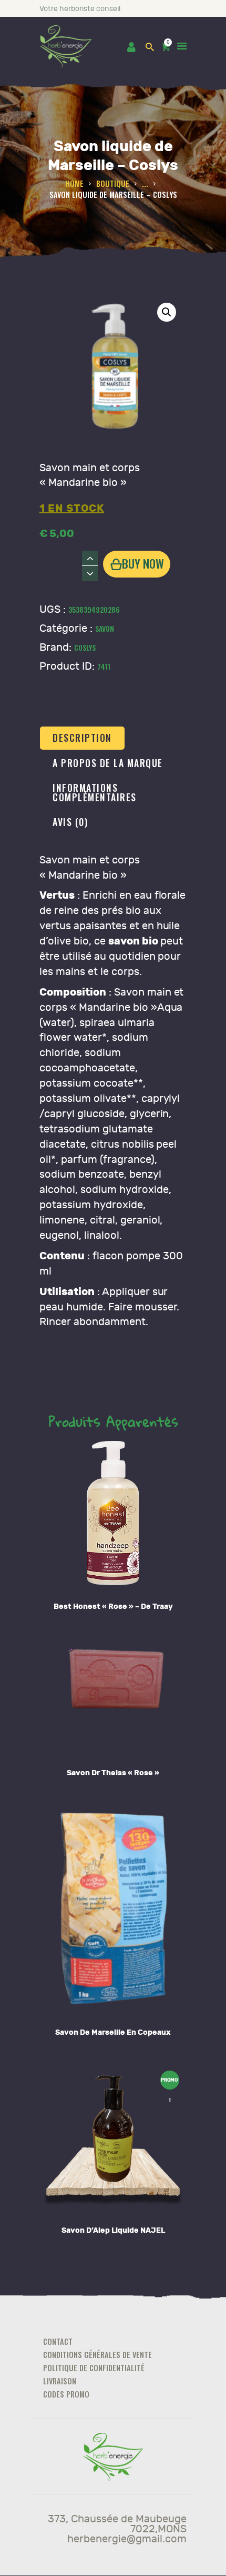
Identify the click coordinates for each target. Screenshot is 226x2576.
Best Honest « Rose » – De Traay (113, 1607)
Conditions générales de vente (97, 2355)
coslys (85, 647)
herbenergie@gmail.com (127, 2539)
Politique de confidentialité (94, 2368)
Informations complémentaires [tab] (95, 792)
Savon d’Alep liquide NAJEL (113, 2230)
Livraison (60, 2381)
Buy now (143, 563)
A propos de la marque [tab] (108, 763)
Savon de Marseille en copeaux (113, 2032)
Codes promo (66, 2394)
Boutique (113, 183)
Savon (105, 628)
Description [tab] (82, 738)
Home (74, 183)
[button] (167, 312)
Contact (58, 2341)
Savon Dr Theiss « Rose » (113, 1773)
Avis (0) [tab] (70, 822)
